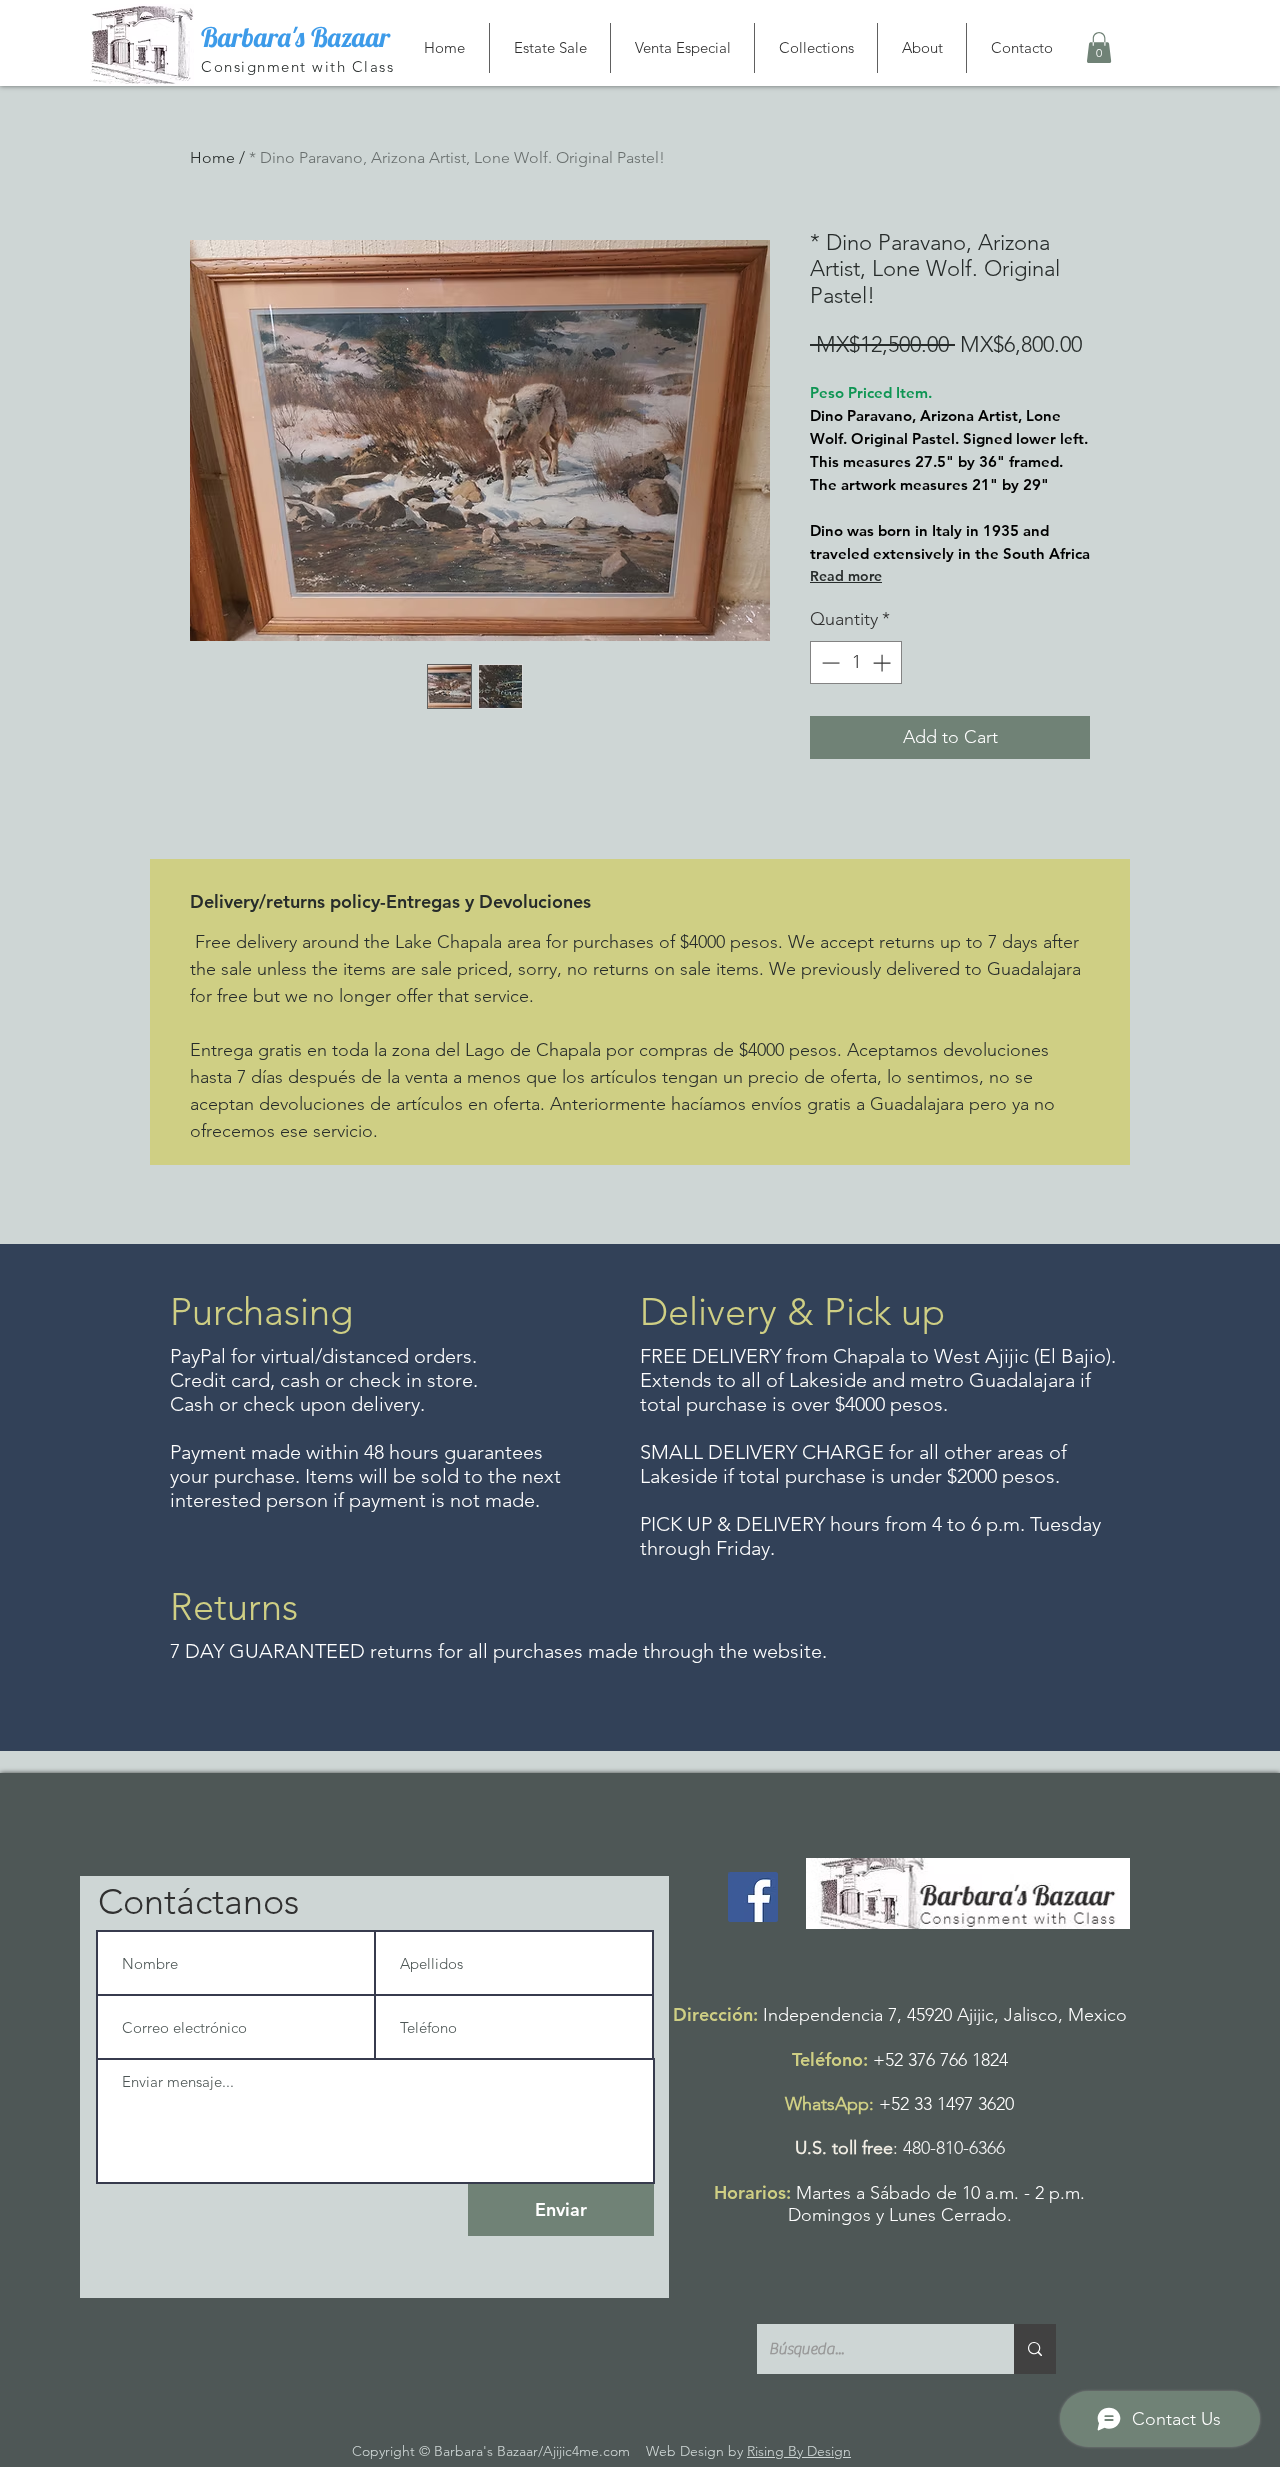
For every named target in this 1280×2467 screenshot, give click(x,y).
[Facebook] (753, 1897)
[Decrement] (828, 662)
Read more (846, 576)
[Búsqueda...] (1035, 2349)
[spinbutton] (856, 662)
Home (212, 157)
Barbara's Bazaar (295, 37)
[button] (1099, 47)
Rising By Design (799, 2451)
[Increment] (883, 662)
